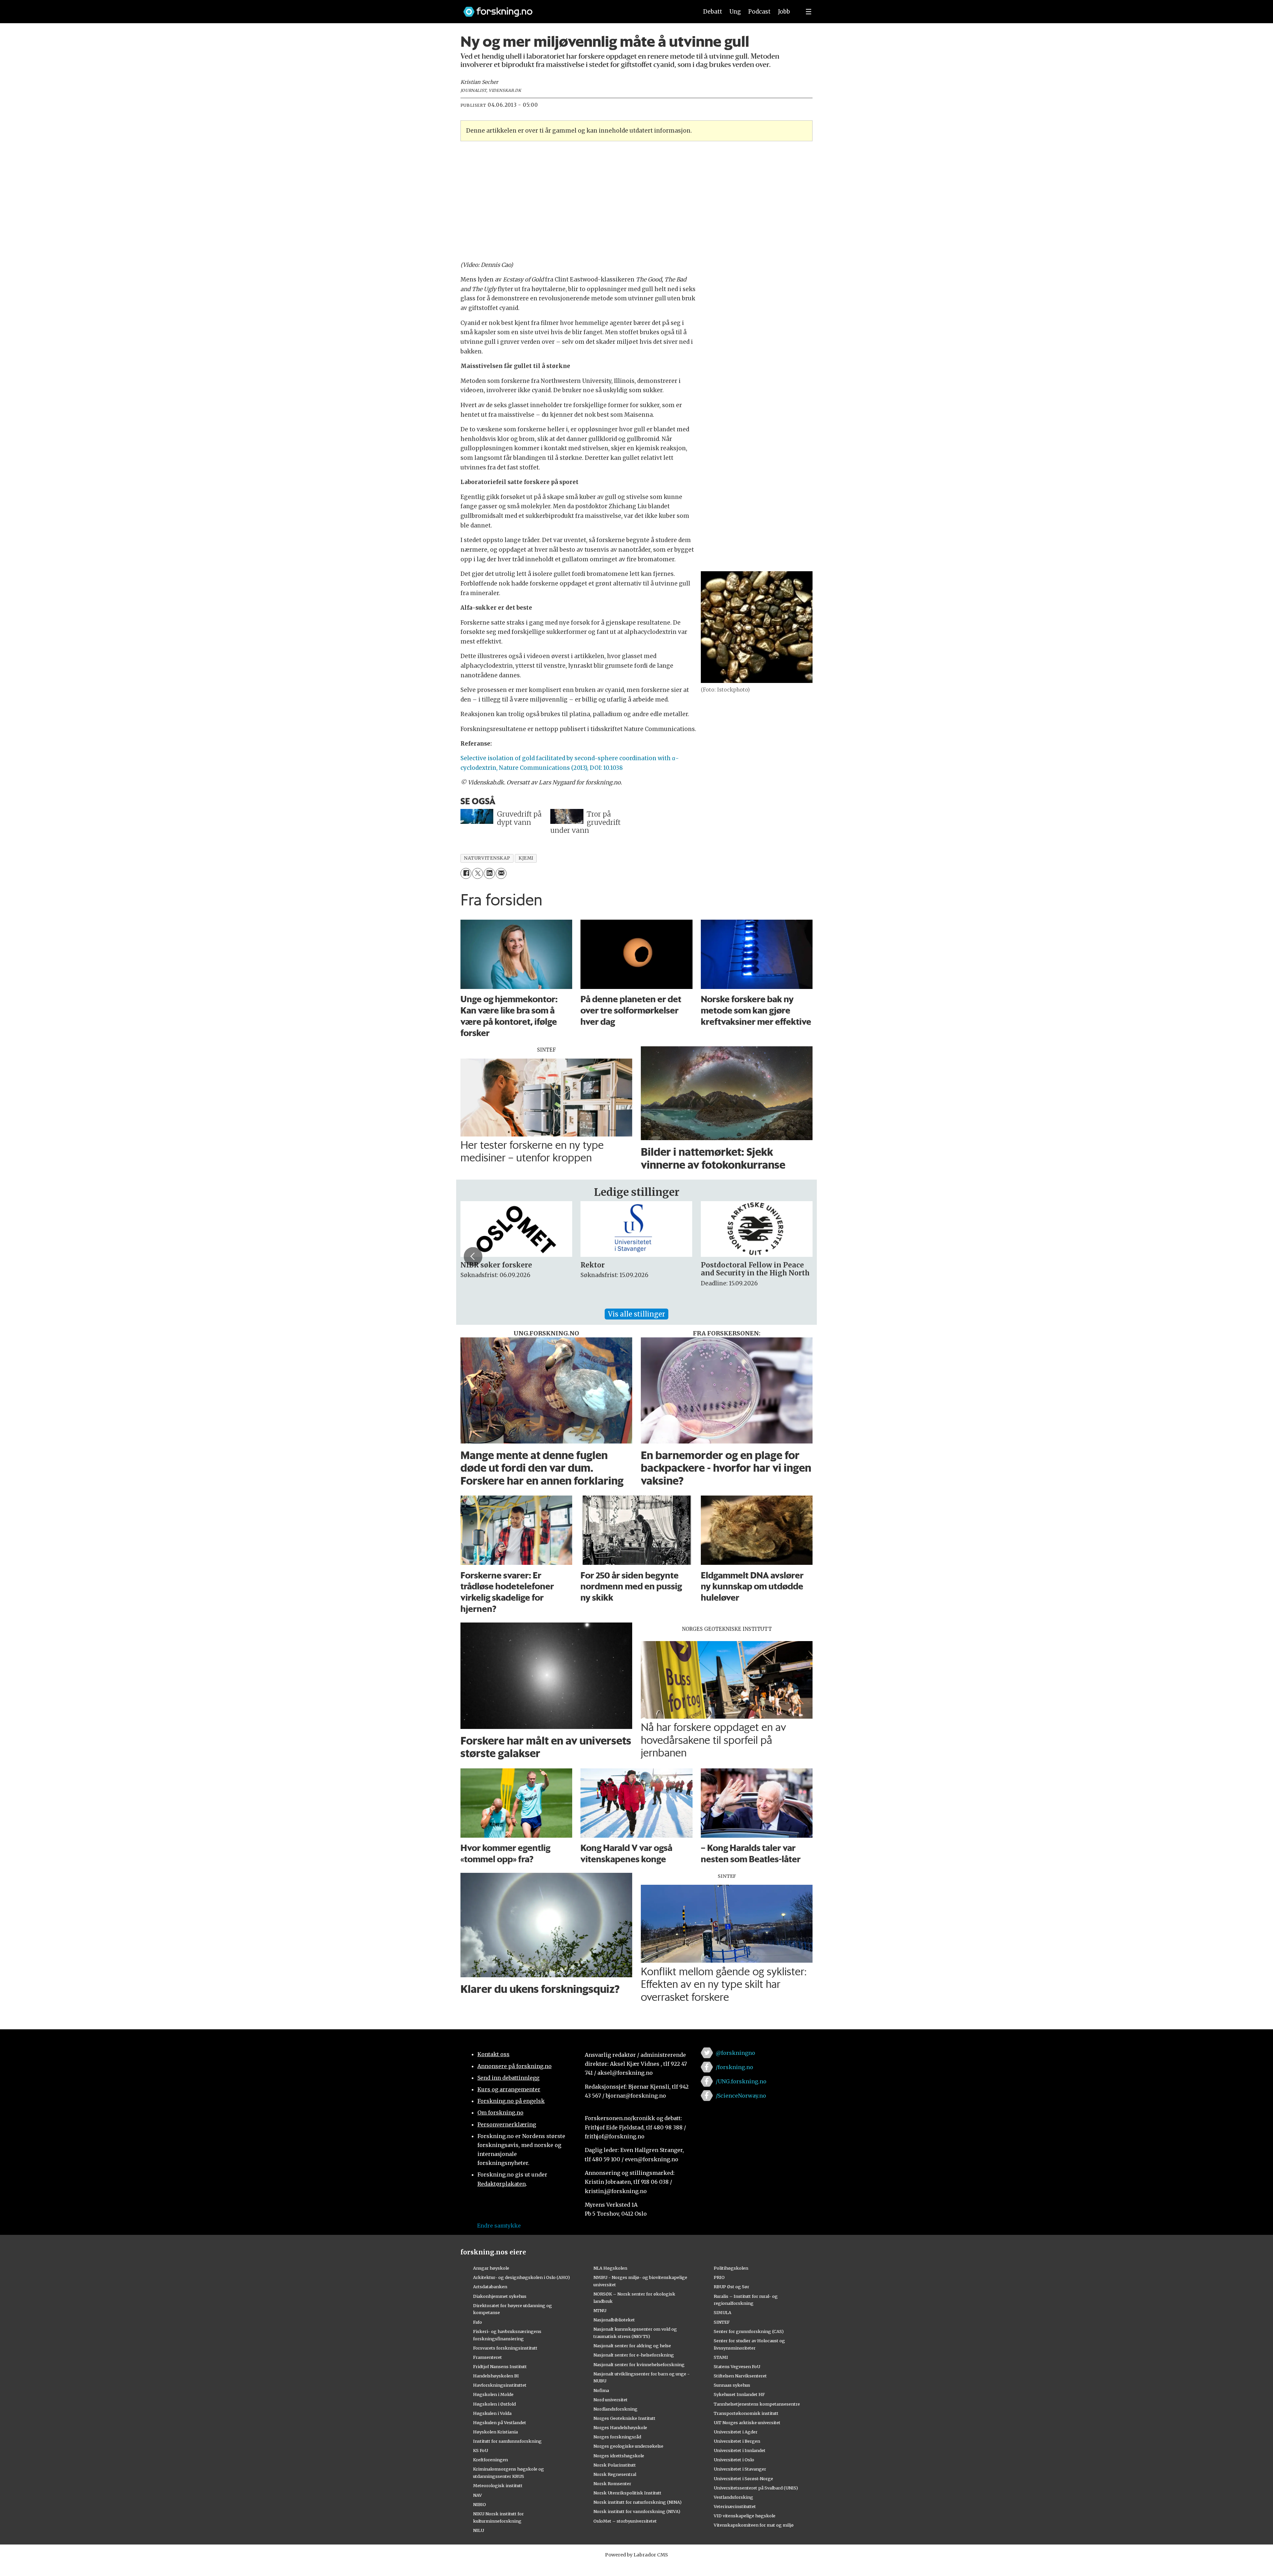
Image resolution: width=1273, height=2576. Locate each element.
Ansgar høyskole (491, 2268)
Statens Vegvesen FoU (737, 2366)
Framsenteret (487, 2357)
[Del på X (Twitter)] (478, 873)
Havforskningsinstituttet (500, 2385)
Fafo (478, 2322)
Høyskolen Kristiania (495, 2432)
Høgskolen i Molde (493, 2394)
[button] (473, 1257)
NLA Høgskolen (610, 2268)
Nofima (601, 2390)
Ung (735, 12)
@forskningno (735, 2053)
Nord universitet (610, 2400)
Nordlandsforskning (615, 2409)
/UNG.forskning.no (741, 2081)
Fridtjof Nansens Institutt (500, 2366)
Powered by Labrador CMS (636, 2555)
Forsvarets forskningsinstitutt (505, 2348)
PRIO (719, 2277)
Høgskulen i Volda (492, 2413)
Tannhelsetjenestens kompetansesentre (757, 2404)
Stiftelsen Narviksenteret (740, 2376)
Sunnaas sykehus (732, 2385)
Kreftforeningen (490, 2460)
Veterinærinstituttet (735, 2506)
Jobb (784, 12)
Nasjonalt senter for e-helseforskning (634, 2355)
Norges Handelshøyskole (620, 2427)
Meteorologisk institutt (498, 2485)
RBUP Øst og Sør (731, 2287)
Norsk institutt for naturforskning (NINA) (637, 2502)
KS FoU (481, 2450)
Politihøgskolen (731, 2268)
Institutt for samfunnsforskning (507, 2441)
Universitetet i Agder (736, 2432)
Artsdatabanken (490, 2287)
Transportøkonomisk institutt (746, 2413)
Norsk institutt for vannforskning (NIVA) (637, 2511)
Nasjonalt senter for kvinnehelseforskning (639, 2364)
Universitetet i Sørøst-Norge (743, 2479)
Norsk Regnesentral (615, 2474)
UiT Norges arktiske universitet (747, 2423)
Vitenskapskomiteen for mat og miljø (754, 2525)
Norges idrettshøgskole (619, 2456)
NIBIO (480, 2504)
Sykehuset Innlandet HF (739, 2394)
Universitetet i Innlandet (740, 2450)
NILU (479, 2530)
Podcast (759, 12)
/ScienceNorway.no (741, 2096)
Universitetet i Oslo (734, 2460)
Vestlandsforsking (733, 2497)
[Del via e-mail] (501, 873)
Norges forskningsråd (617, 2437)
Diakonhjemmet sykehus (500, 2296)
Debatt (713, 12)
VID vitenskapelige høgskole (745, 2516)
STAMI (721, 2357)
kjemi (526, 858)
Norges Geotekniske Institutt (624, 2418)
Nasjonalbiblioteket (614, 2320)
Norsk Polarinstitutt (615, 2465)
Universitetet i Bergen (737, 2441)
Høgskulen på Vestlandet (500, 2423)
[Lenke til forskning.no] (575, 8)
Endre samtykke (499, 2226)
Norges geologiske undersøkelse (628, 2446)
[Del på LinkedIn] (489, 873)
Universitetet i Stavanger (740, 2469)
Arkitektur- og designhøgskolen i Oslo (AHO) (521, 2277)
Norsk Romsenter (612, 2484)
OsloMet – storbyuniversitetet (625, 2521)
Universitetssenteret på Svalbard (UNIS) (756, 2488)
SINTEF (722, 2322)
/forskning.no (734, 2067)
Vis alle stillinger (636, 1314)
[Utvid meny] (809, 12)
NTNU (600, 2310)
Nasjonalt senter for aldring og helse (632, 2346)
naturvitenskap (487, 858)
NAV (478, 2495)
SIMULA (723, 2312)
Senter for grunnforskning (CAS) (749, 2331)
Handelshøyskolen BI (496, 2376)
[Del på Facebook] (466, 873)
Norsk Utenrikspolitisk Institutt (627, 2493)
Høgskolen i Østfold (494, 2404)
